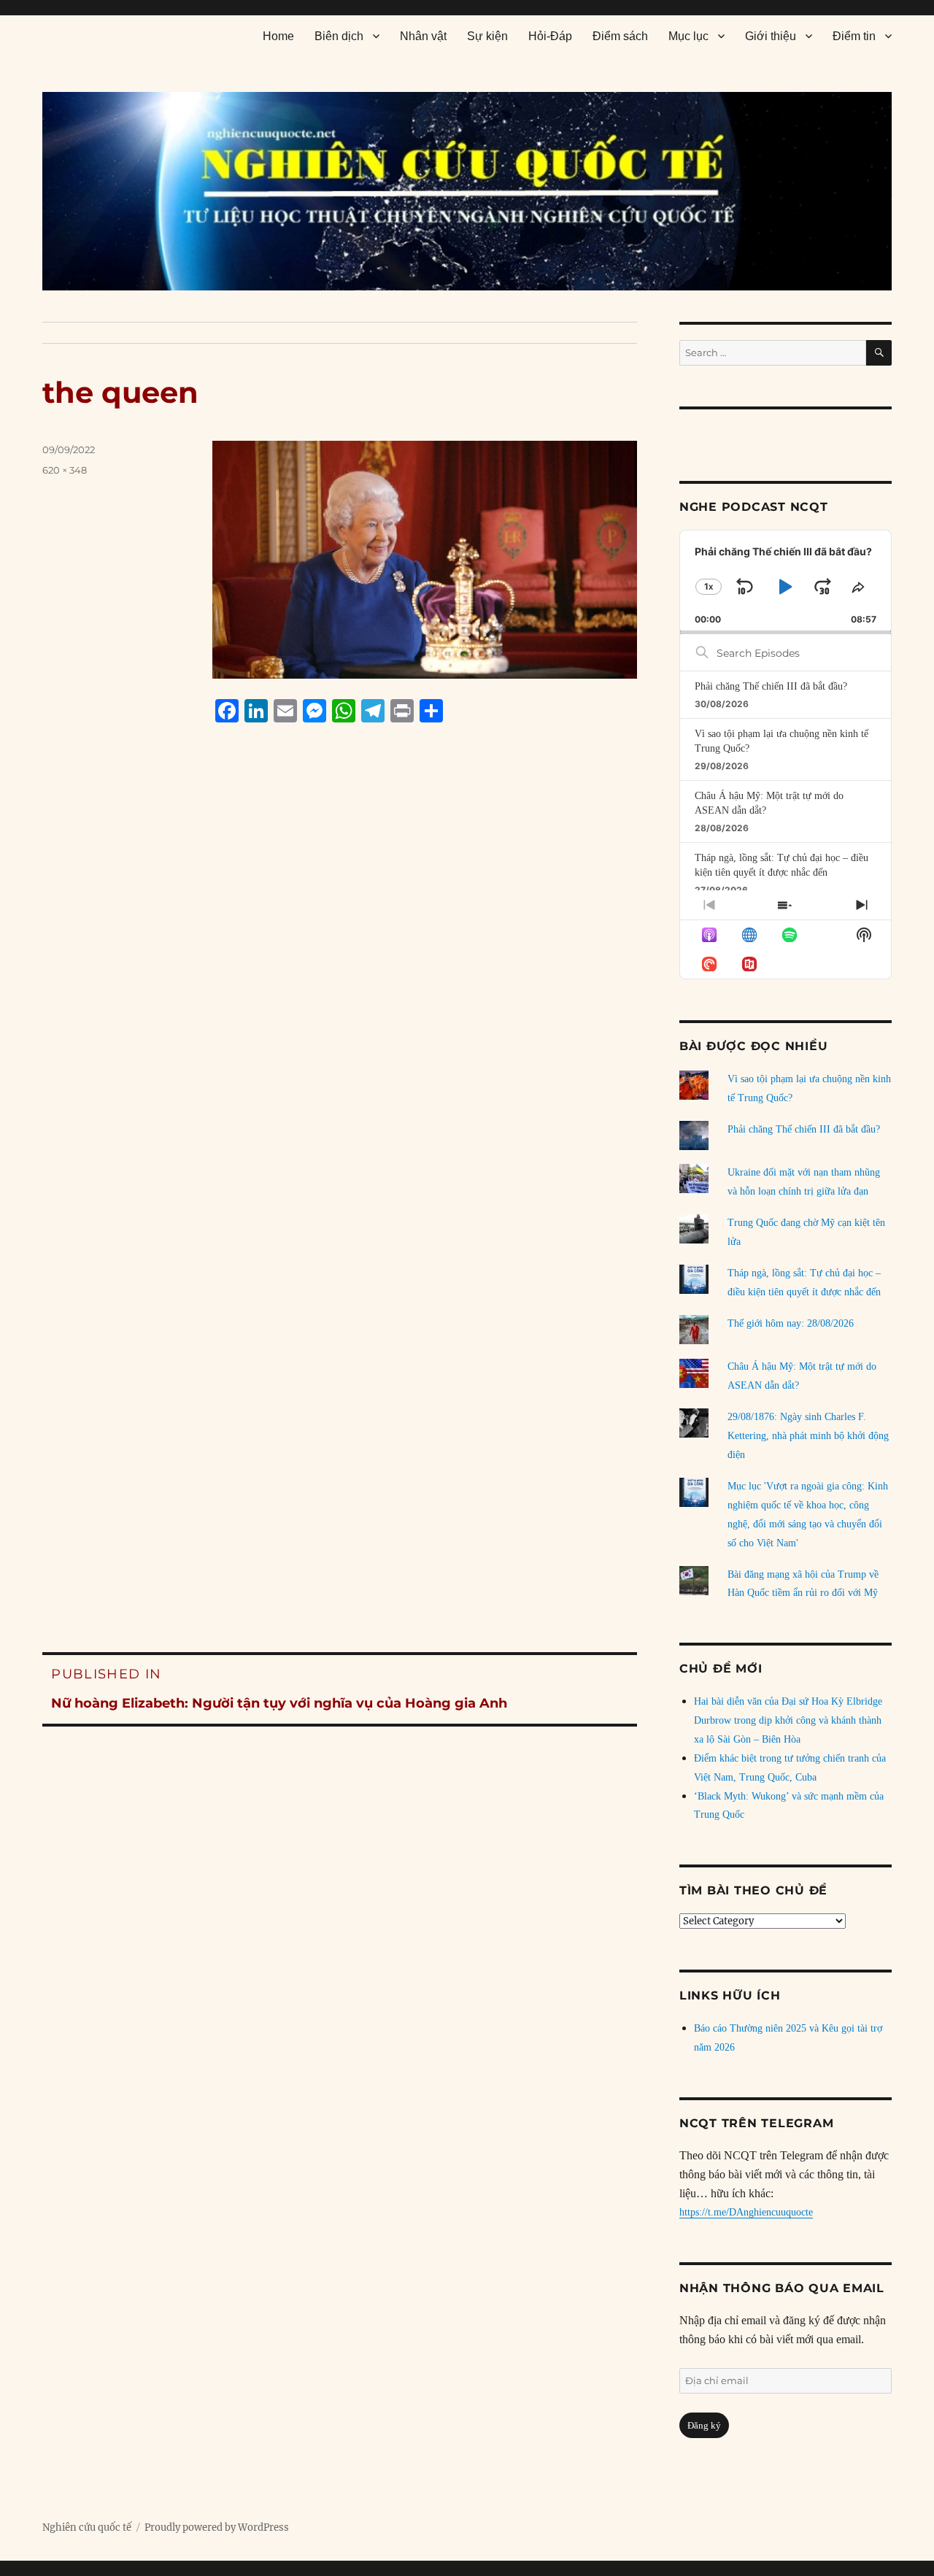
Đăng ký (704, 2425)
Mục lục (688, 36)
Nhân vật (423, 36)
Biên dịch (339, 36)
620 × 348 (65, 470)
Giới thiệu (771, 36)
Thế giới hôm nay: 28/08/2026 (791, 1323)
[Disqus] (340, 1012)
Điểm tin (854, 36)
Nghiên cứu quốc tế (87, 2527)
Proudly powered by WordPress (217, 2527)
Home (278, 36)
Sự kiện (487, 36)
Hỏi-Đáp (550, 36)
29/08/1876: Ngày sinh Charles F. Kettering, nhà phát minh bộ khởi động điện (808, 1436)
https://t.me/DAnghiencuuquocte (746, 2212)
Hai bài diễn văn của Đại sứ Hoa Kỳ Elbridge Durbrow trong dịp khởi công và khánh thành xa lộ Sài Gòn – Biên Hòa (788, 1720)
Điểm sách (620, 36)
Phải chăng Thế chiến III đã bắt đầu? (771, 686)
